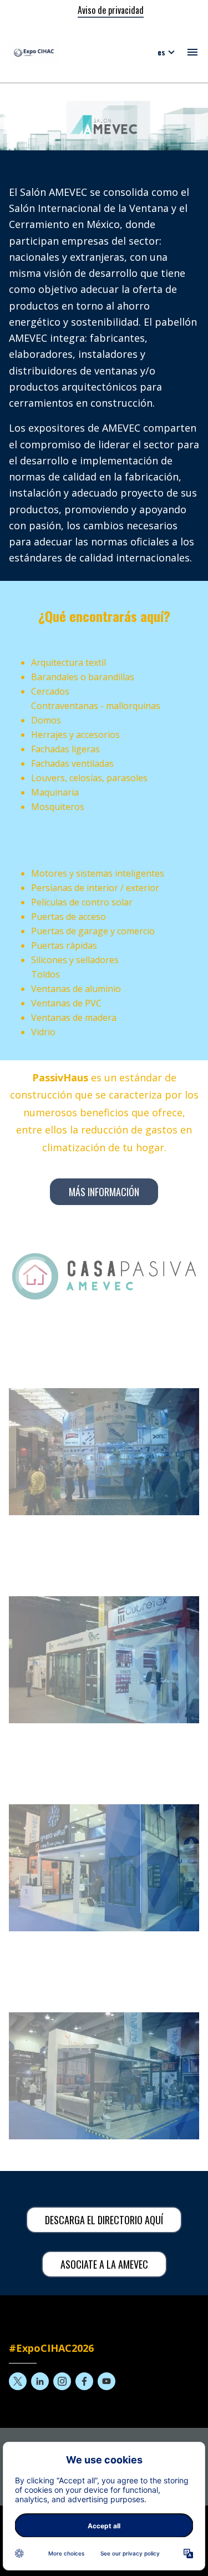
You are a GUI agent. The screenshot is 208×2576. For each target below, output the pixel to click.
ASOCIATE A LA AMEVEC (104, 2264)
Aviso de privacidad (111, 10)
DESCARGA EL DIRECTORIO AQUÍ (104, 2220)
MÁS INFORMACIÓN (104, 1192)
